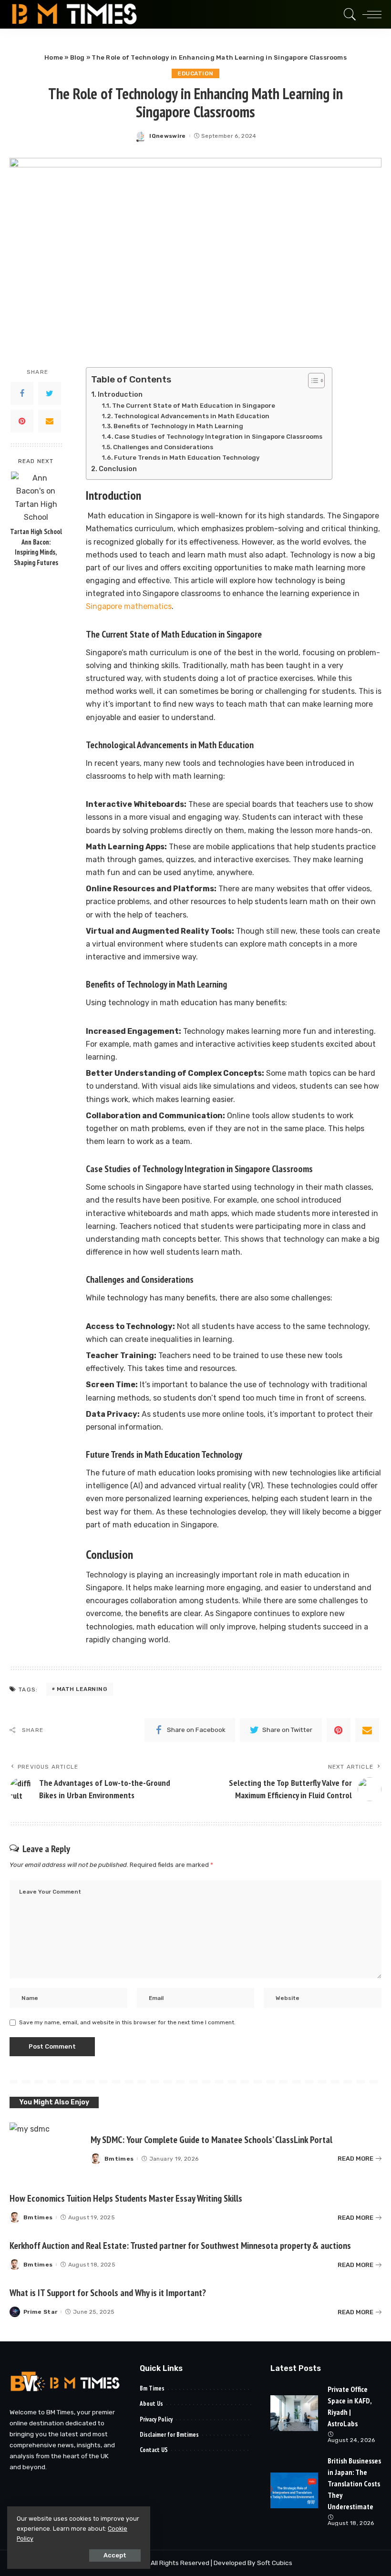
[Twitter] (50, 393)
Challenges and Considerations (163, 447)
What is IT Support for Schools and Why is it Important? (108, 2293)
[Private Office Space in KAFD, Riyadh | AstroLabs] (294, 2413)
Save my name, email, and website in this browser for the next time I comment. (127, 2022)
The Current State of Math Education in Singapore (194, 406)
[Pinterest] (22, 421)
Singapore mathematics (129, 606)
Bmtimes (119, 2159)
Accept (115, 2555)
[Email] (50, 421)
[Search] (348, 14)
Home (54, 57)
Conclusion (118, 469)
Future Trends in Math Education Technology (187, 458)
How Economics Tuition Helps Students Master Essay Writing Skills (126, 2198)
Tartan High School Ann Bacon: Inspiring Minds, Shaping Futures (36, 547)
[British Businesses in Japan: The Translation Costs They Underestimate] (294, 2490)
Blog (77, 57)
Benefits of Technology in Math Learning (178, 426)
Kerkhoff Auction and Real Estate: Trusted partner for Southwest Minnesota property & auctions (180, 2246)
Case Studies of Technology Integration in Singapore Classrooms (218, 437)
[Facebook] (22, 393)
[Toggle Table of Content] (312, 381)
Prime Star (40, 2312)
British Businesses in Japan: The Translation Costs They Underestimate (354, 2483)
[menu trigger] (370, 14)
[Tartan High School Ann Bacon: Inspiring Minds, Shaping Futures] (36, 497)
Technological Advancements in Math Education (192, 416)
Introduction (120, 394)
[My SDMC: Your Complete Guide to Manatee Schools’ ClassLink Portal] (45, 2149)
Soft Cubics (275, 2563)
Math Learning (82, 1689)
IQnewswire (167, 136)
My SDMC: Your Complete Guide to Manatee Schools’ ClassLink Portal (211, 2140)
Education (195, 73)
